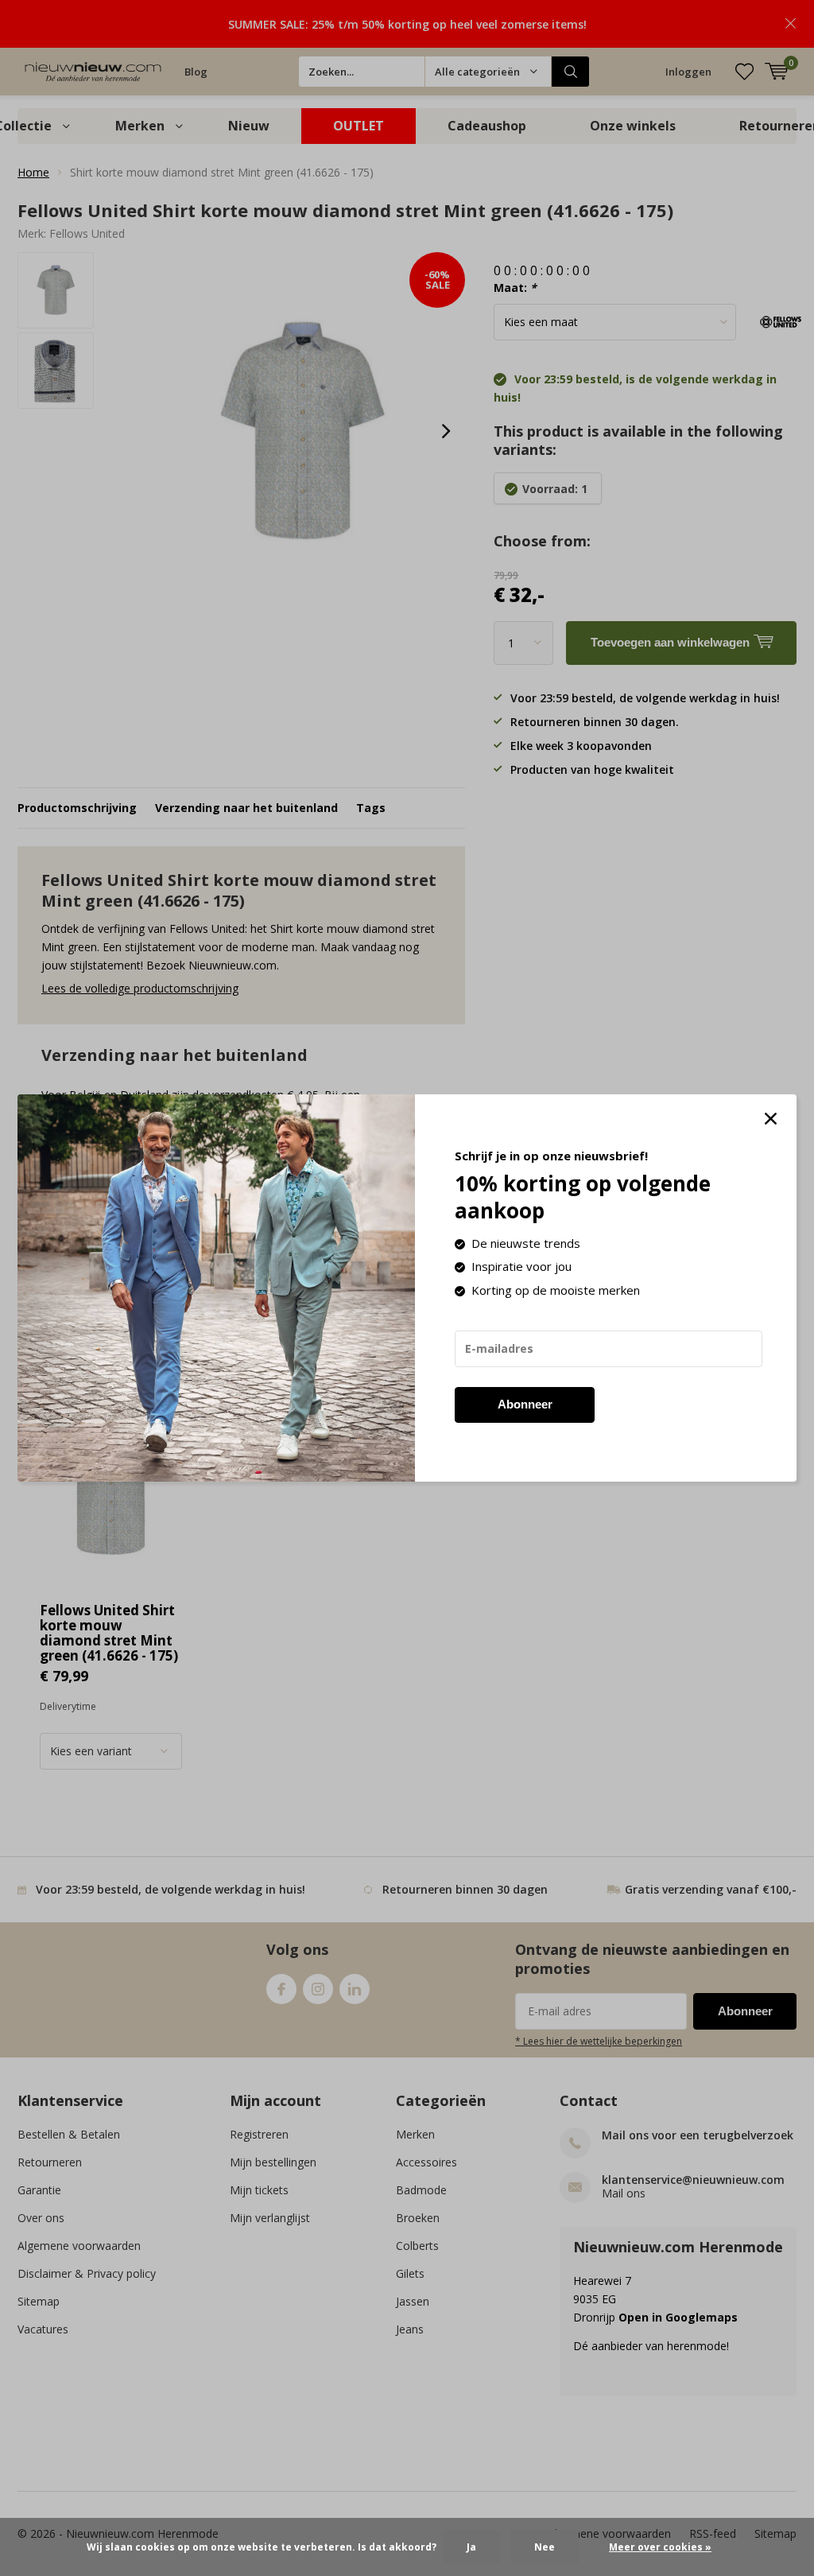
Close (770, 1119)
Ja (471, 2547)
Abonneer (525, 1404)
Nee (545, 2547)
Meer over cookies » (660, 2547)
